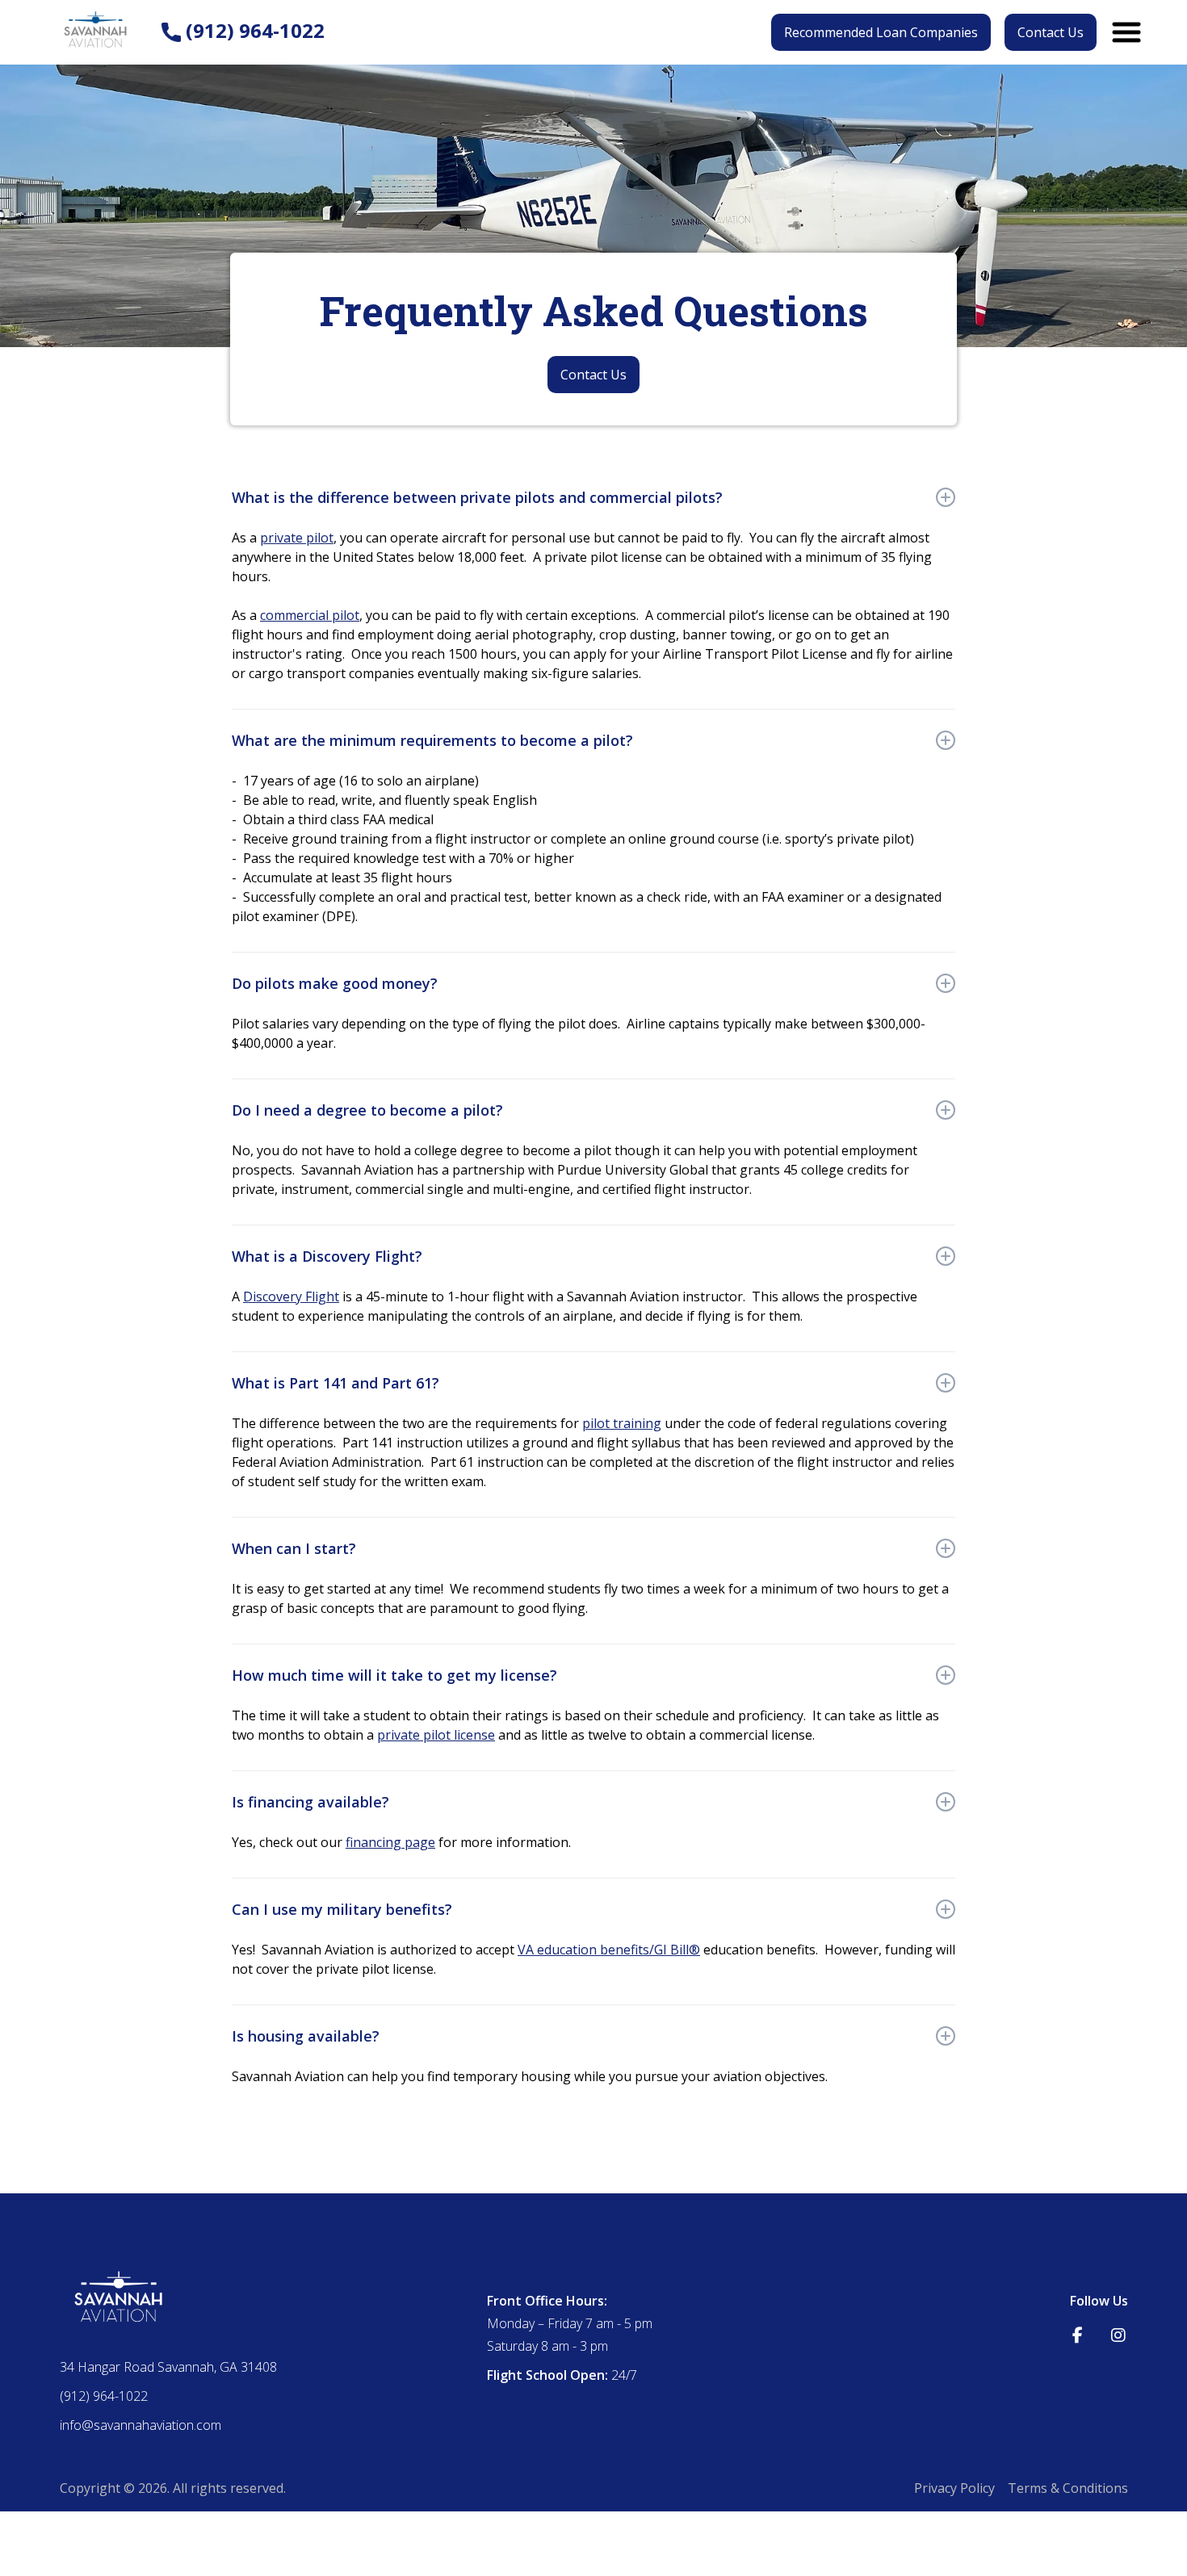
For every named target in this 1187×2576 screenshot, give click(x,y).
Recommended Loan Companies (881, 32)
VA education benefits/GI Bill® (609, 1950)
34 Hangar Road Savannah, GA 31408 (168, 2367)
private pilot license (436, 1735)
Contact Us (1051, 32)
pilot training (622, 1423)
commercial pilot (310, 615)
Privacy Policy (954, 2488)
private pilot (297, 538)
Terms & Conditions (1068, 2488)
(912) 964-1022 (253, 31)
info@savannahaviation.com (141, 2425)
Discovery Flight (291, 1296)
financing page (390, 1842)
